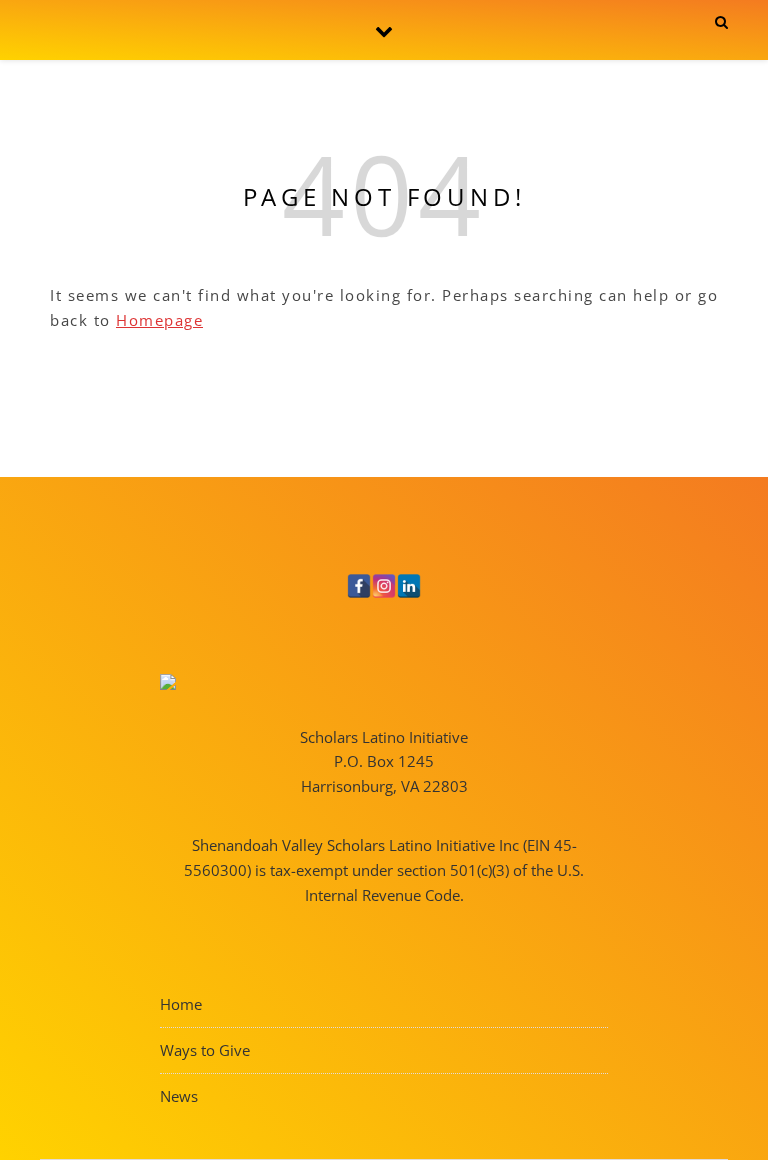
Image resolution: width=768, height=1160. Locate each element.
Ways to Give (205, 1050)
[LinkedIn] (409, 586)
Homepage (159, 320)
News (179, 1096)
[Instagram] (384, 586)
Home (181, 1004)
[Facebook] (359, 586)
